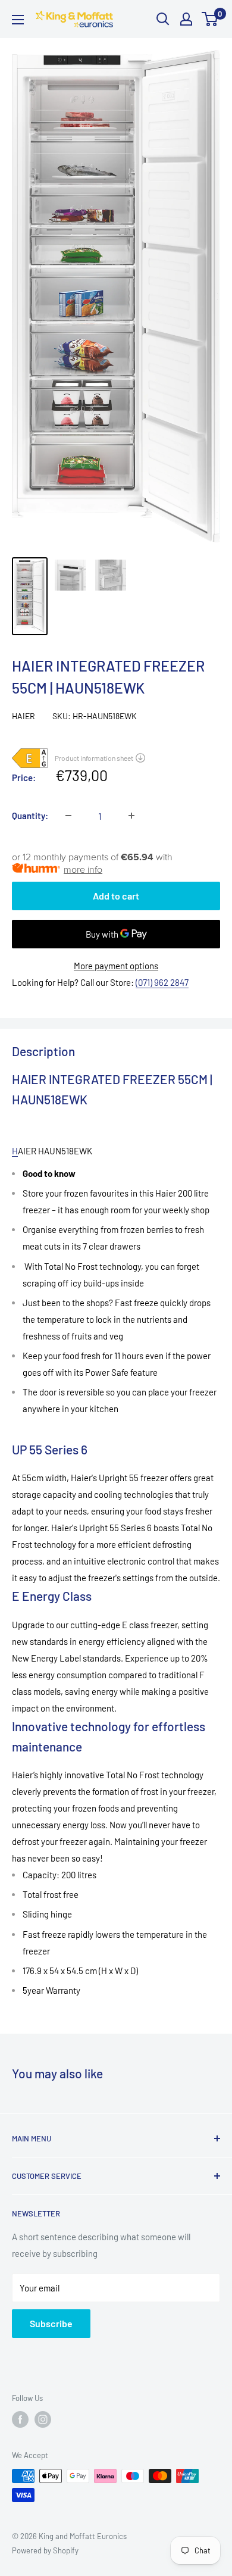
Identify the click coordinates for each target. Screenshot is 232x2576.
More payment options (116, 966)
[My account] (186, 19)
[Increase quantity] (131, 816)
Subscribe (51, 2323)
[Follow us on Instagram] (43, 2419)
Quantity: (30, 816)
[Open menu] (18, 20)
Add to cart (116, 896)
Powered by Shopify (45, 2550)
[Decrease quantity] (68, 816)
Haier (23, 716)
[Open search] (163, 19)
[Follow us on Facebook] (20, 2419)
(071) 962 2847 (162, 982)
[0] (210, 19)
